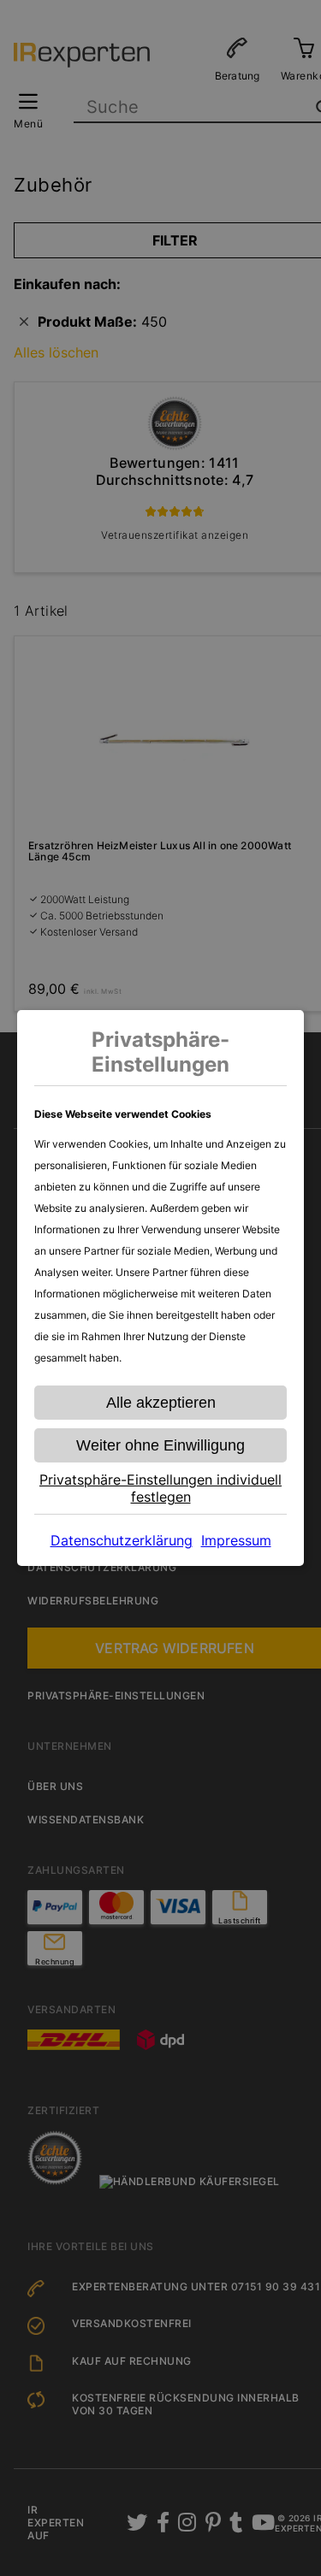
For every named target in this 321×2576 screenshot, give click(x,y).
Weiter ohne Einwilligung (160, 1445)
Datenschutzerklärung (122, 1540)
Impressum (236, 1540)
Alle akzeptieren (161, 1403)
